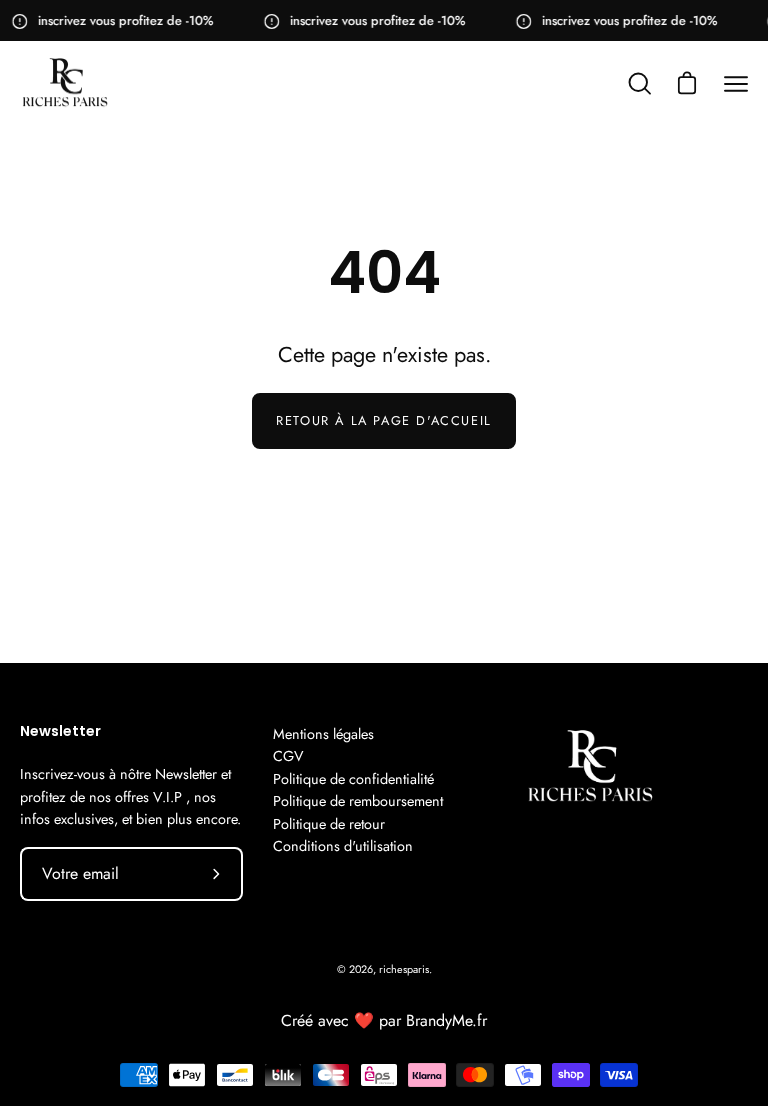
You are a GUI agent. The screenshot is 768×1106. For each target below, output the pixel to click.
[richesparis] (65, 84)
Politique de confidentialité (353, 779)
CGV (288, 756)
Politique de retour (329, 824)
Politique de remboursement (358, 801)
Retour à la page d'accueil (384, 420)
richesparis (404, 969)
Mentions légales (323, 734)
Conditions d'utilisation (343, 846)
